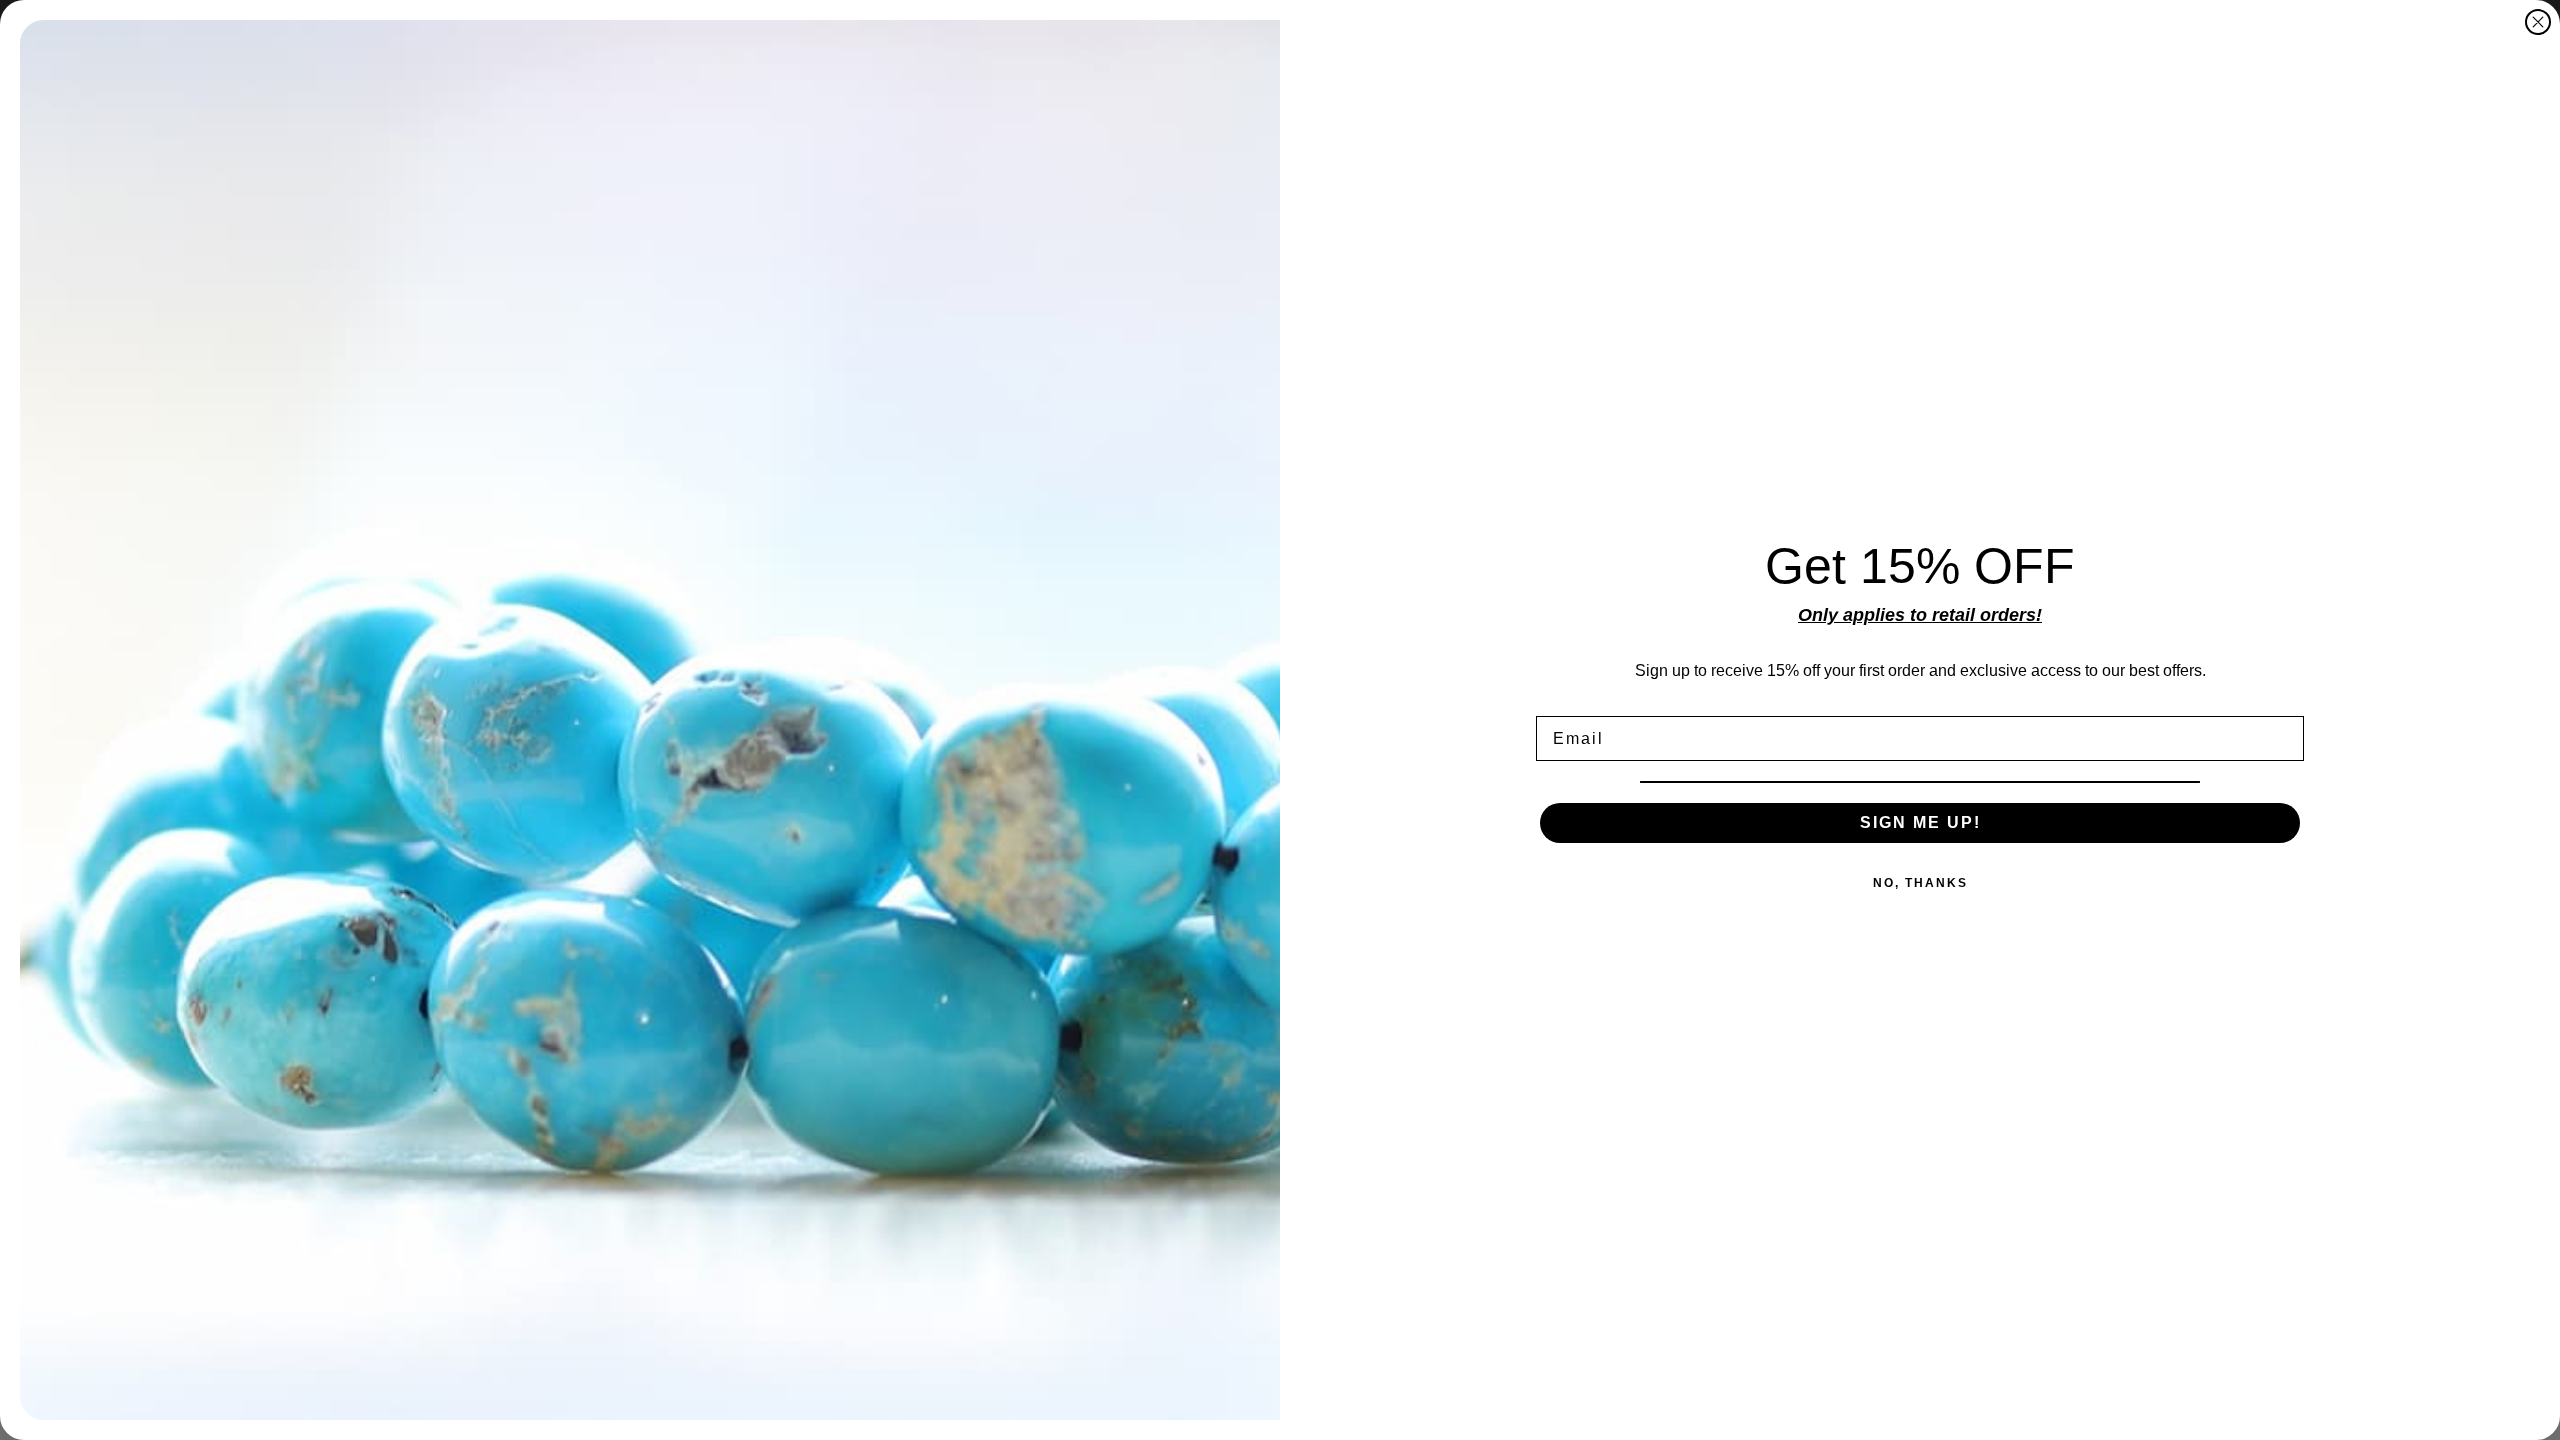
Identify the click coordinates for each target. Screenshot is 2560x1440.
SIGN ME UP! (1920, 822)
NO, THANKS (1920, 883)
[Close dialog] (2538, 22)
